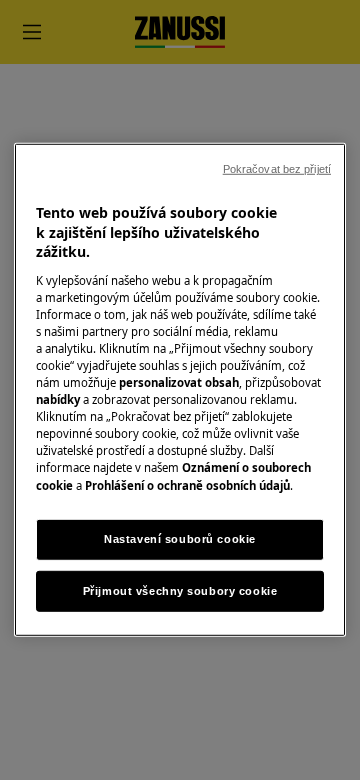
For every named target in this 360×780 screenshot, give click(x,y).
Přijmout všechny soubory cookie (180, 590)
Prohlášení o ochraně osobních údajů (187, 484)
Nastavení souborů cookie (180, 538)
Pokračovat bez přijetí (277, 169)
